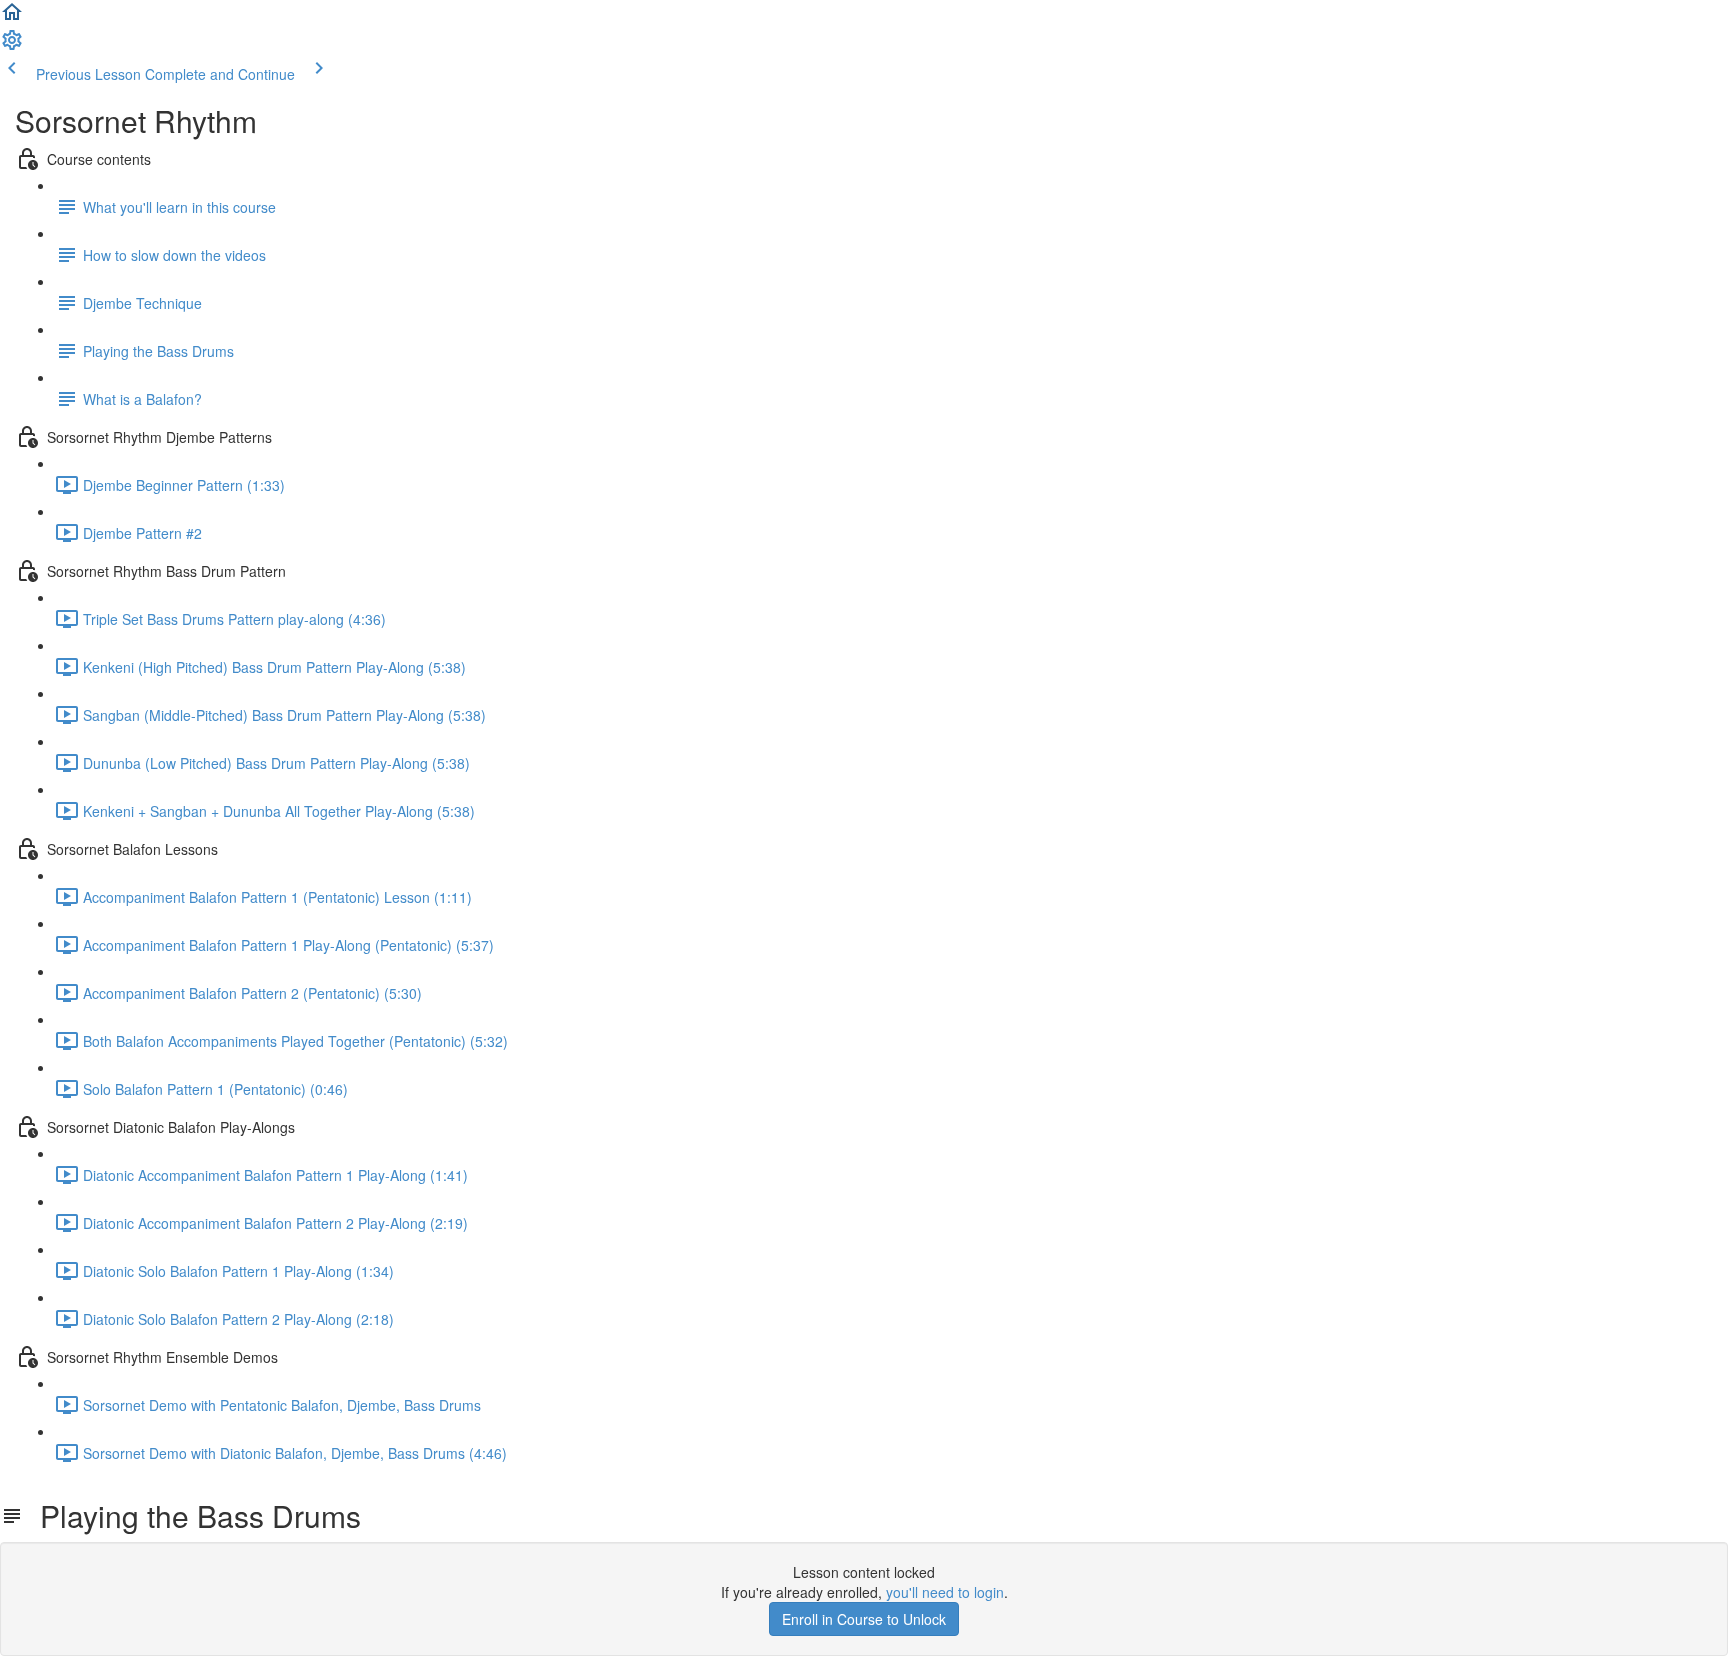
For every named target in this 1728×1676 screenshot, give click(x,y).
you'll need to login (945, 1592)
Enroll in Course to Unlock (864, 1619)
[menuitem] (12, 46)
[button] (12, 18)
